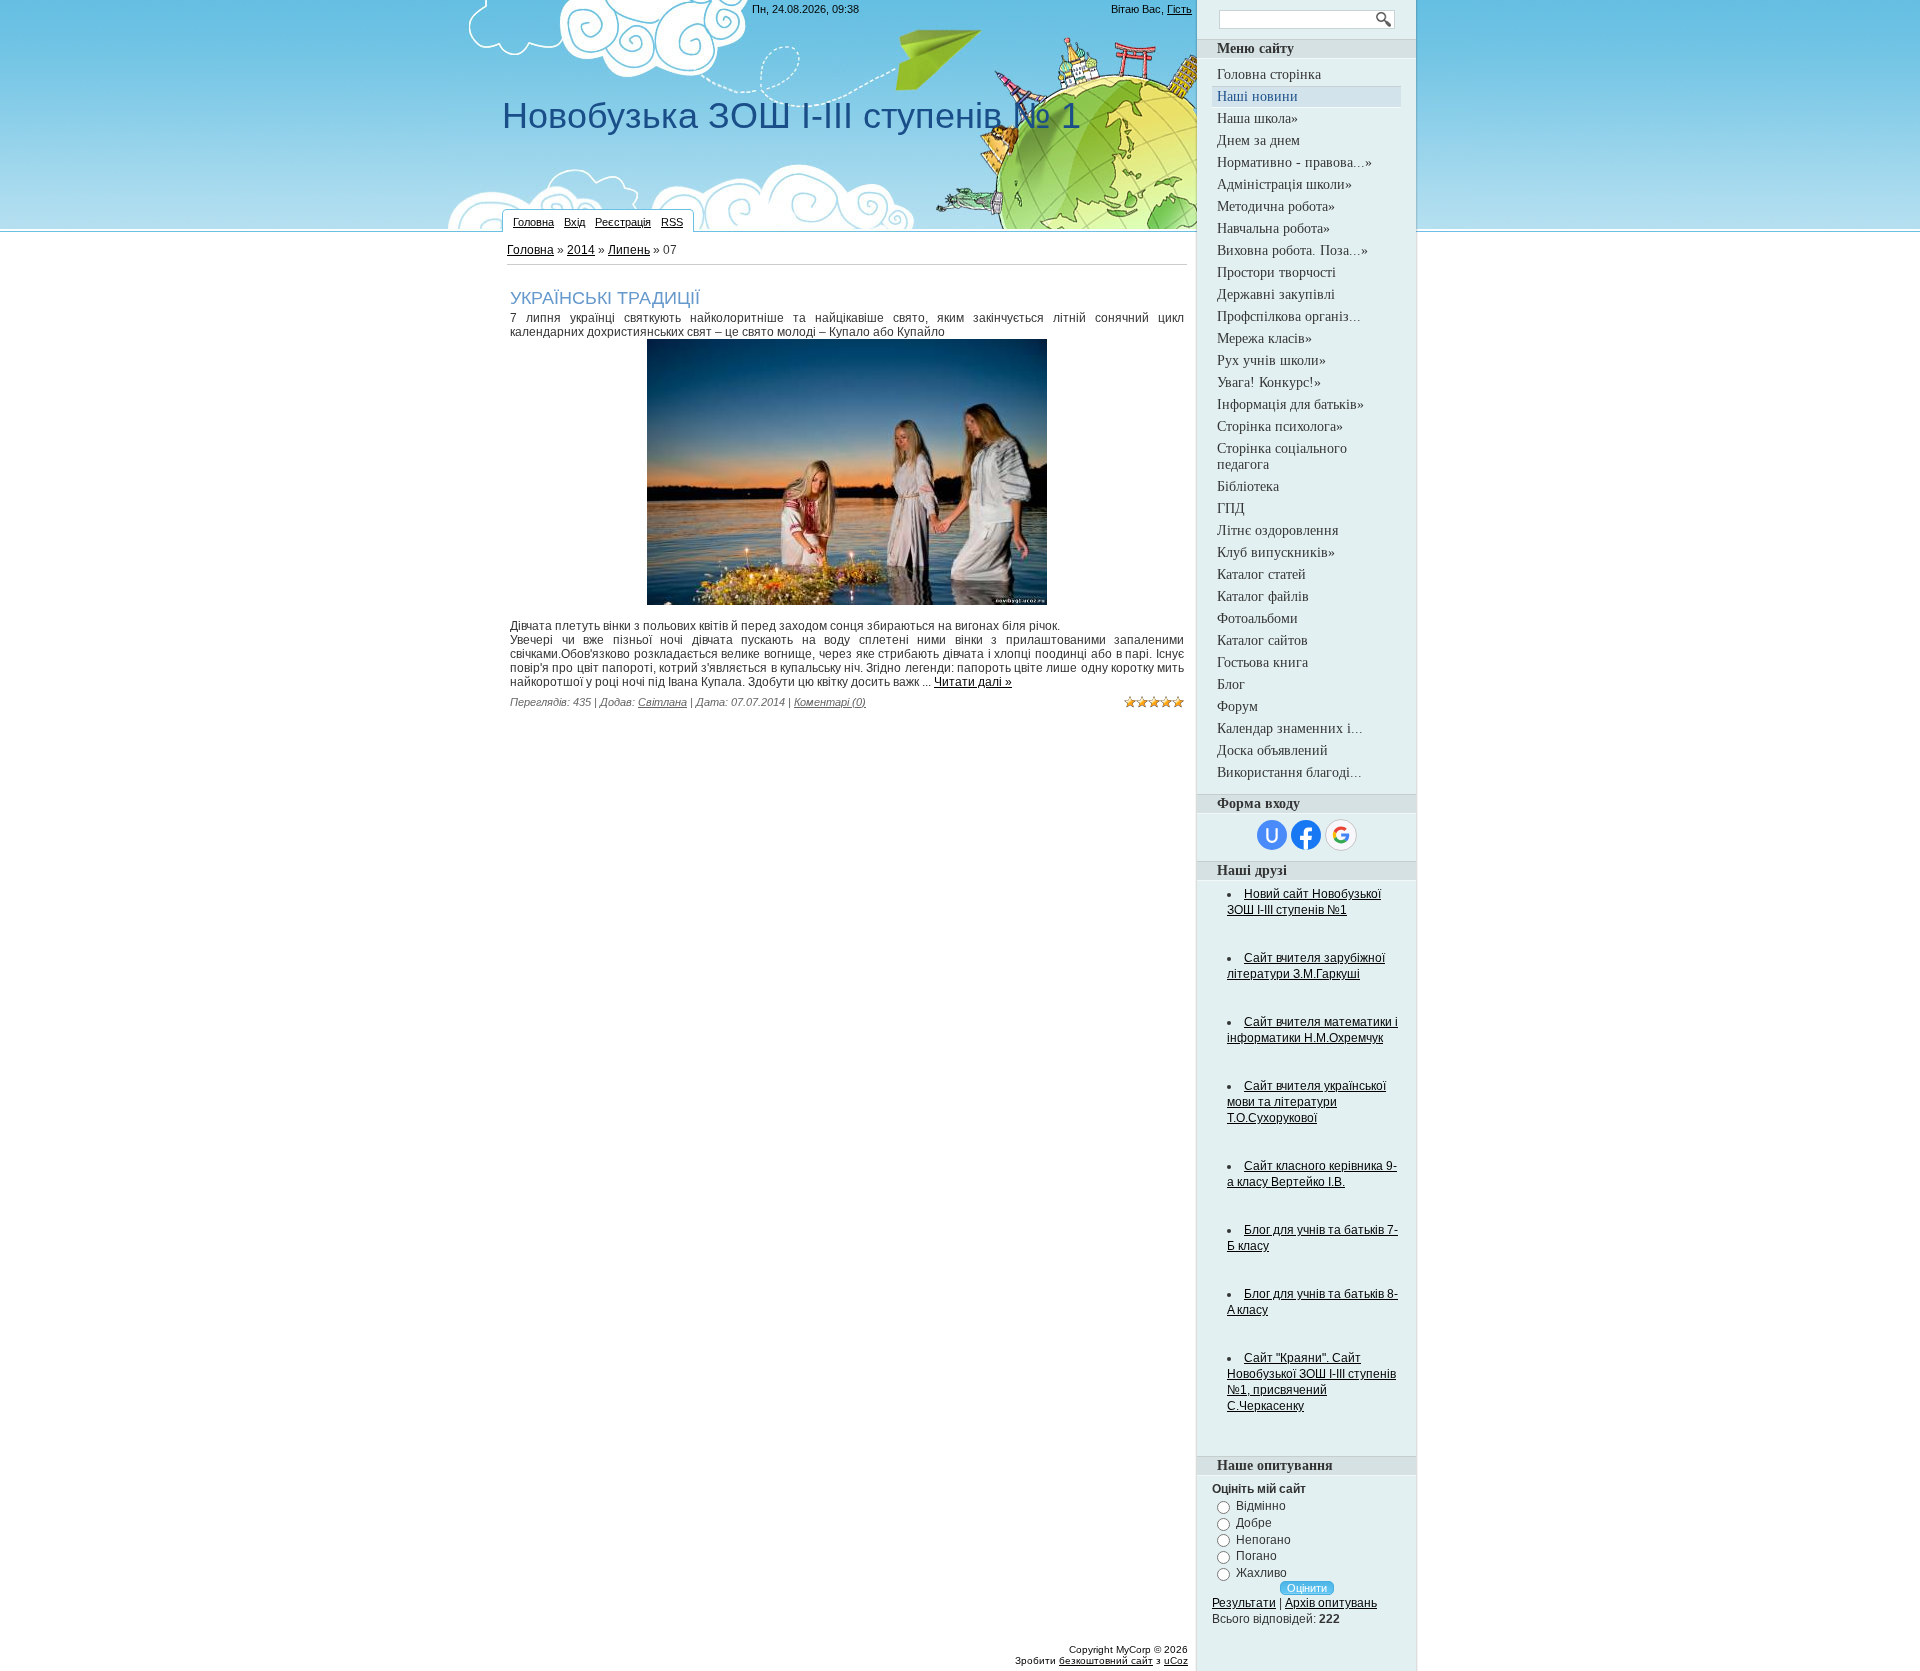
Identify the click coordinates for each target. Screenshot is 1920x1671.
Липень (629, 250)
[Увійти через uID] (1272, 835)
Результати (1244, 1603)
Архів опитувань (1331, 1603)
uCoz (1176, 1660)
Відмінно (1261, 1506)
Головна (533, 222)
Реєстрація (623, 222)
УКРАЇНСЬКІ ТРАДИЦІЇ (605, 298)
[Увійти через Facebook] (1306, 835)
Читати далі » (973, 682)
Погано (1256, 1556)
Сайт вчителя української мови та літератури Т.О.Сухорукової (1306, 1102)
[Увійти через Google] (1341, 835)
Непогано (1263, 1539)
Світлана (662, 702)
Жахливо (1261, 1573)
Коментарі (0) (830, 702)
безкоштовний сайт (1106, 1660)
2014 (581, 250)
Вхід (574, 222)
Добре (1254, 1523)
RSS (672, 222)
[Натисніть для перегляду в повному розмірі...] (847, 601)
